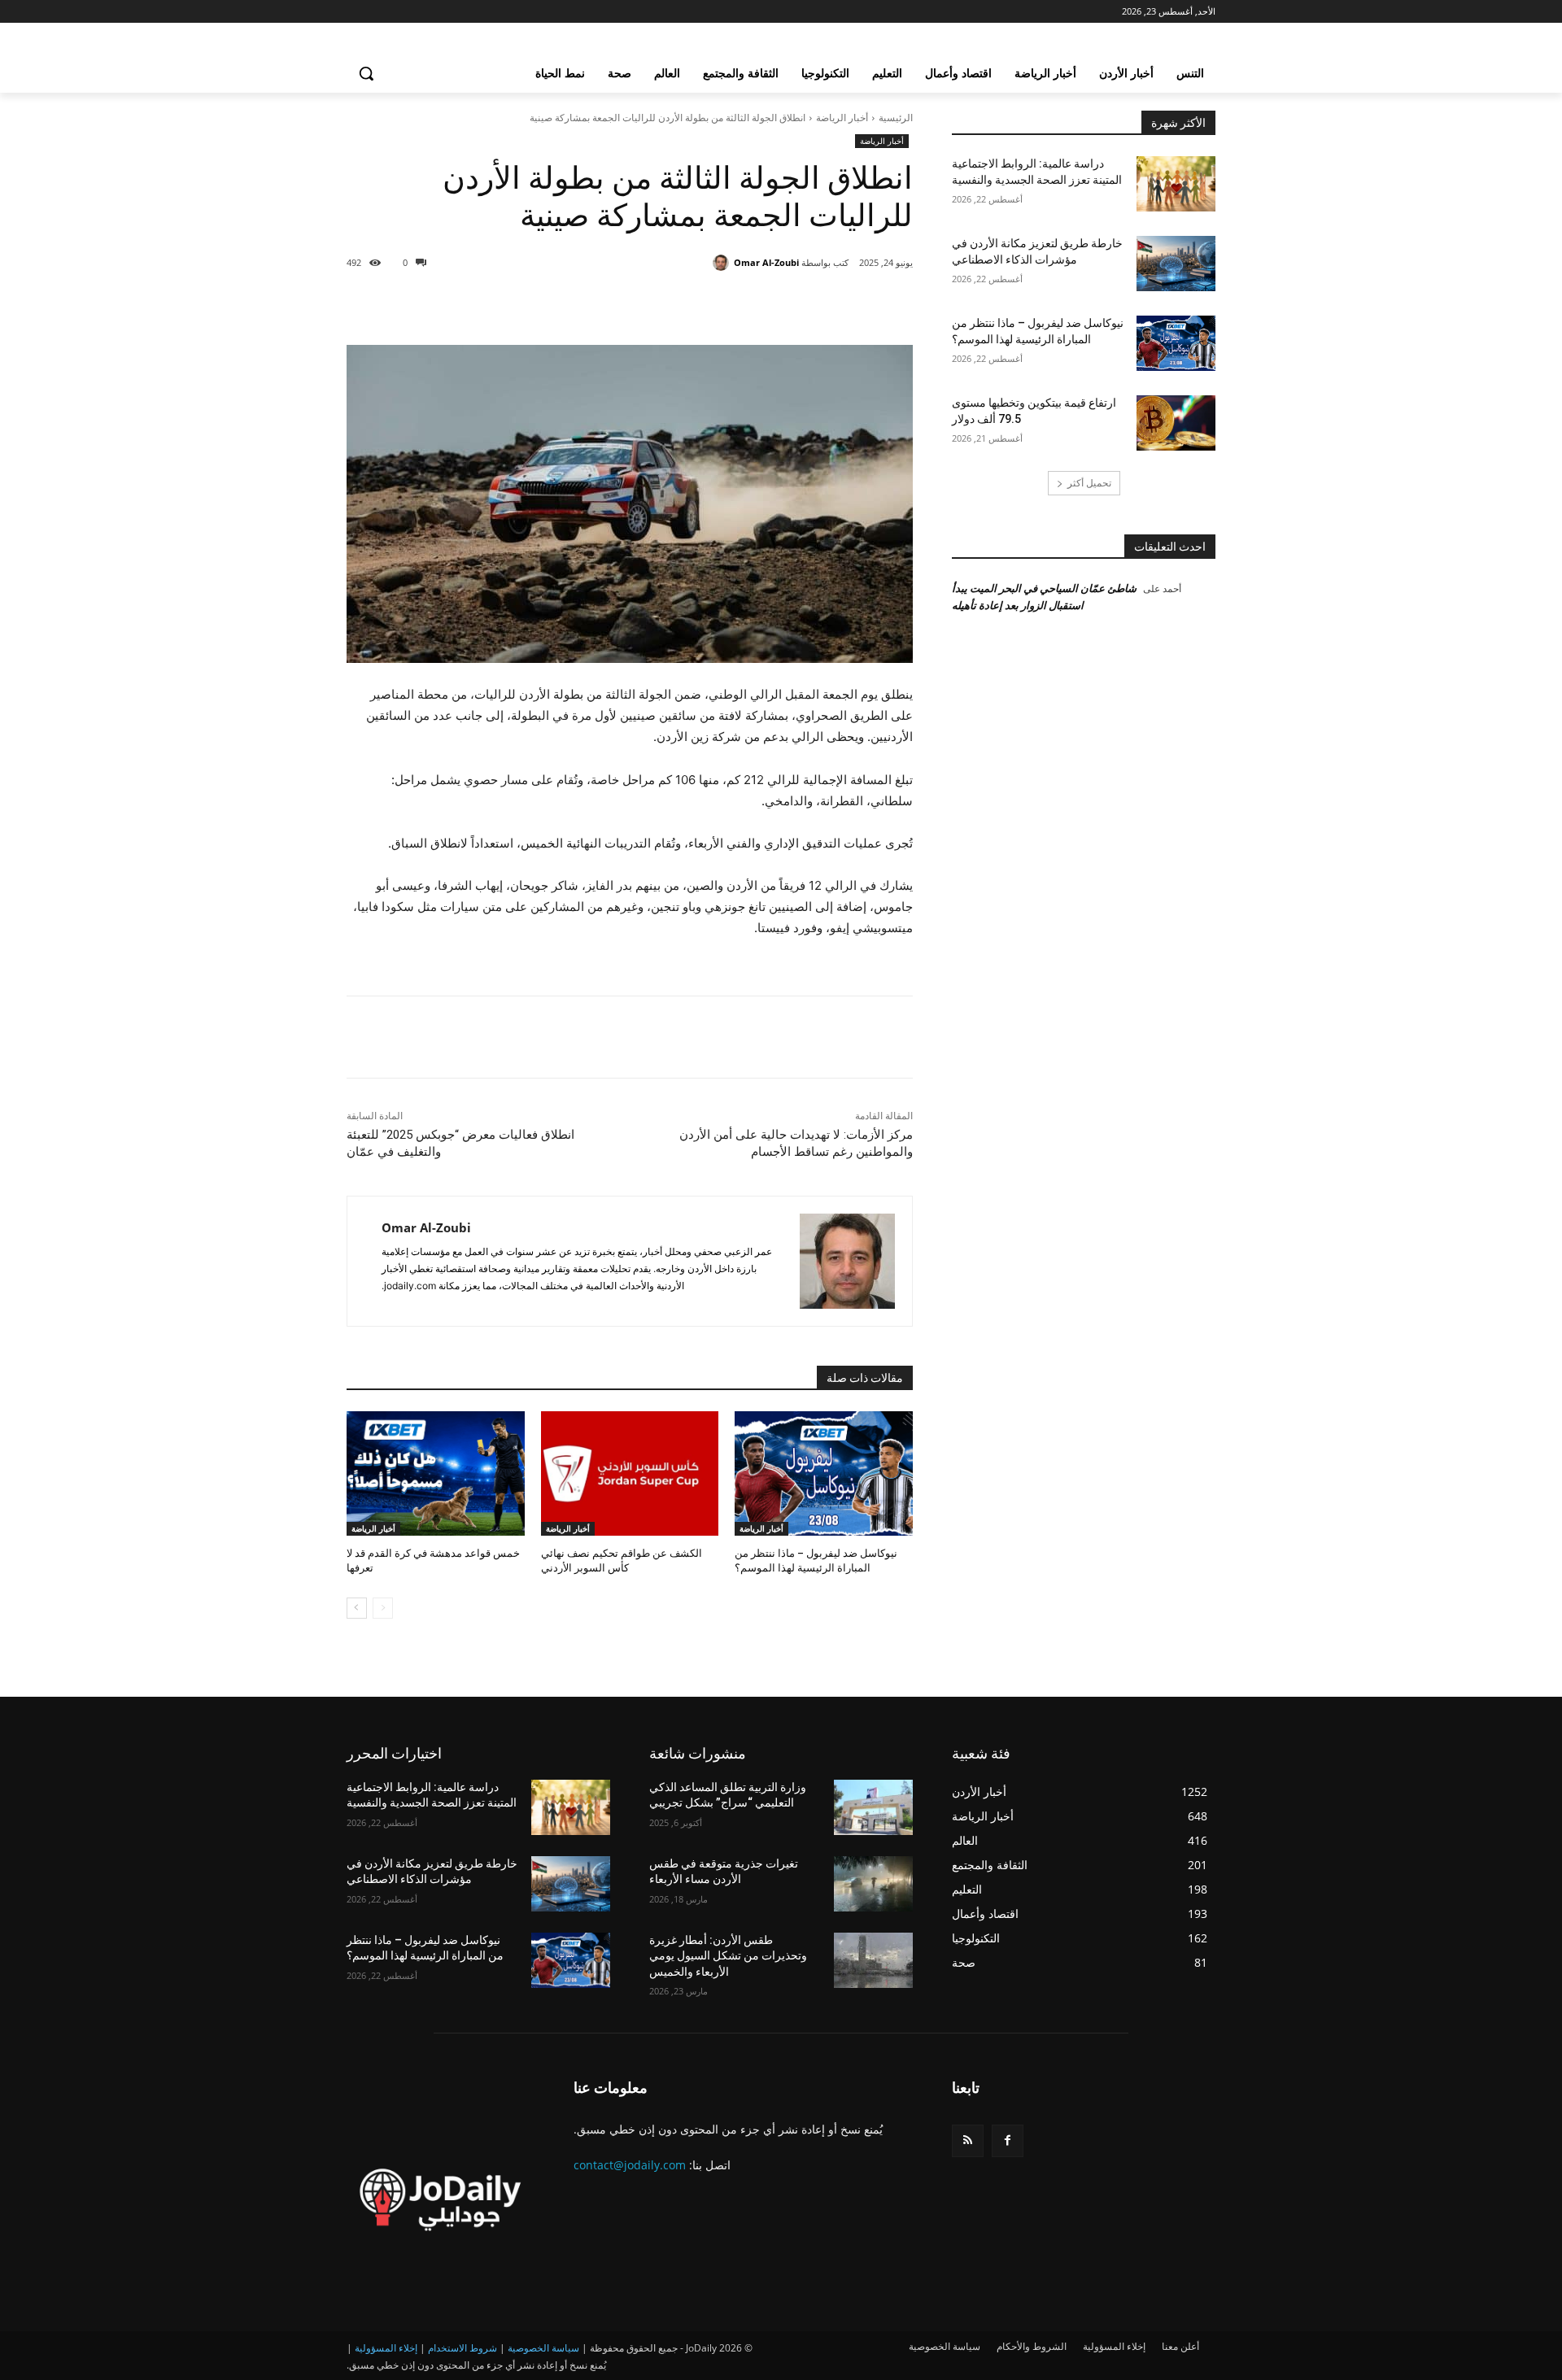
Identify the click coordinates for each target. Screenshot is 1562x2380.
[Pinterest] (731, 304)
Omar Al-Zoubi (766, 262)
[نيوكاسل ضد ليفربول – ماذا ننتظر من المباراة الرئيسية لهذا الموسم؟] (824, 1473)
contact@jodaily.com (630, 2165)
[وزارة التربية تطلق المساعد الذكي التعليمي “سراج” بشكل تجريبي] (873, 1807)
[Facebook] (805, 304)
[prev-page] (383, 1608)
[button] (366, 73)
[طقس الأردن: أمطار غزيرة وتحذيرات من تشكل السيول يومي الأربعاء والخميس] (873, 1960)
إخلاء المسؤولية (386, 2348)
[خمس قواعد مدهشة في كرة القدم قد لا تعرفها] (436, 1473)
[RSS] (968, 2140)
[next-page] (357, 1608)
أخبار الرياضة (842, 118)
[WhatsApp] (693, 304)
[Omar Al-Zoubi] (723, 263)
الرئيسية (896, 118)
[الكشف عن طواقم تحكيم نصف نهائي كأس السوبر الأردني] (630, 1473)
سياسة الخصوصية (543, 2348)
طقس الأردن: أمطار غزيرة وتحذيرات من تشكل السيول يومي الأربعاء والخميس (728, 1956)
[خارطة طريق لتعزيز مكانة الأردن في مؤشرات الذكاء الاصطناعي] (1176, 264)
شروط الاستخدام (462, 2348)
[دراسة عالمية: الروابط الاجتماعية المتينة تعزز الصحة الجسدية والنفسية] (1176, 184)
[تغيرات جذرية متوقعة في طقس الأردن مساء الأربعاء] (873, 1884)
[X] (768, 304)
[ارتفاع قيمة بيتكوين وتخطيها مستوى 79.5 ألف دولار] (1176, 423)
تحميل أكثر (1089, 483)
